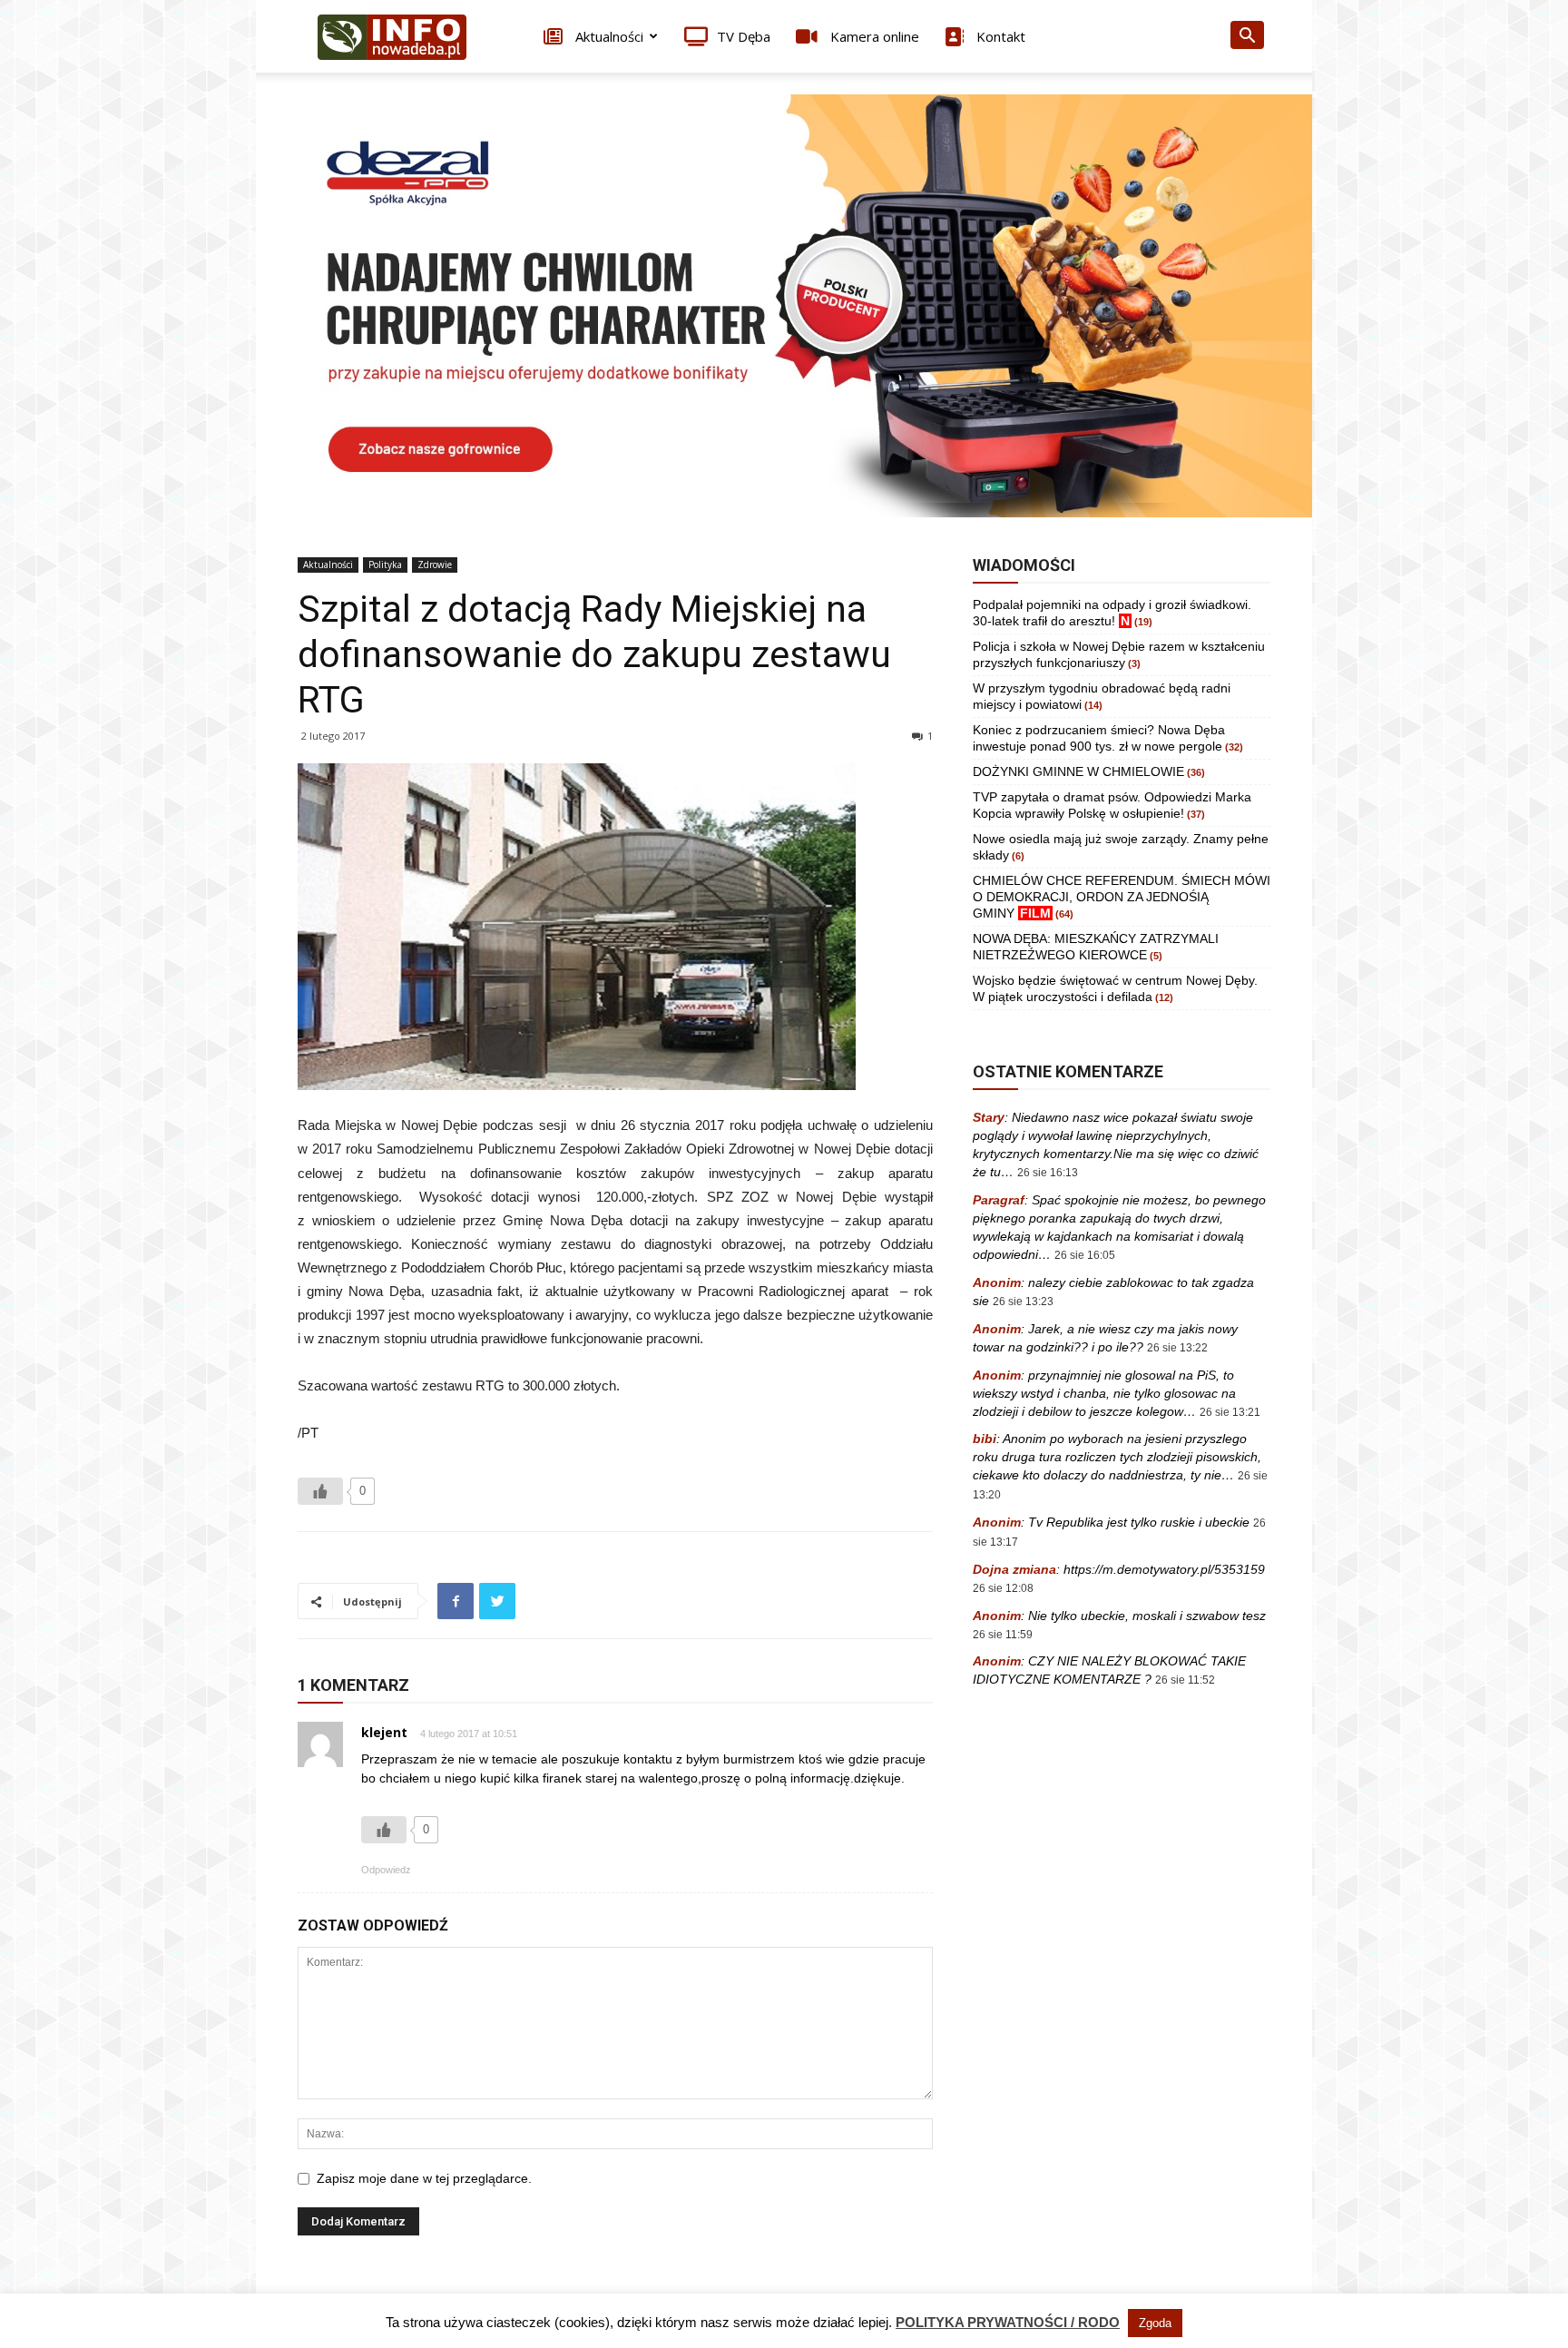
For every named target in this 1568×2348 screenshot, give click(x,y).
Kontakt (999, 36)
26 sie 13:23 (1023, 1302)
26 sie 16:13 (1048, 1173)
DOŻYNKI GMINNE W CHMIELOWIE (1078, 771)
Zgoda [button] (1155, 2323)
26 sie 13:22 (1177, 1348)
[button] (1247, 38)
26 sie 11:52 (1185, 1680)
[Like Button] (320, 1491)
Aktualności (608, 36)
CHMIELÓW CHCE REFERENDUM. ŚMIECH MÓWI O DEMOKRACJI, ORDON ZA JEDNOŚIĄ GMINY (1122, 897)
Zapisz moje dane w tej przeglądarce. (424, 2178)
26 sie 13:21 (1230, 1412)
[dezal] (784, 306)
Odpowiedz (386, 1870)
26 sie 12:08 (1003, 1588)
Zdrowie (435, 565)
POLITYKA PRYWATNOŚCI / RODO (1008, 2322)
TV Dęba (744, 36)
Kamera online (873, 36)
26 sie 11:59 (1003, 1635)
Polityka (385, 565)
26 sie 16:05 (1085, 1255)
